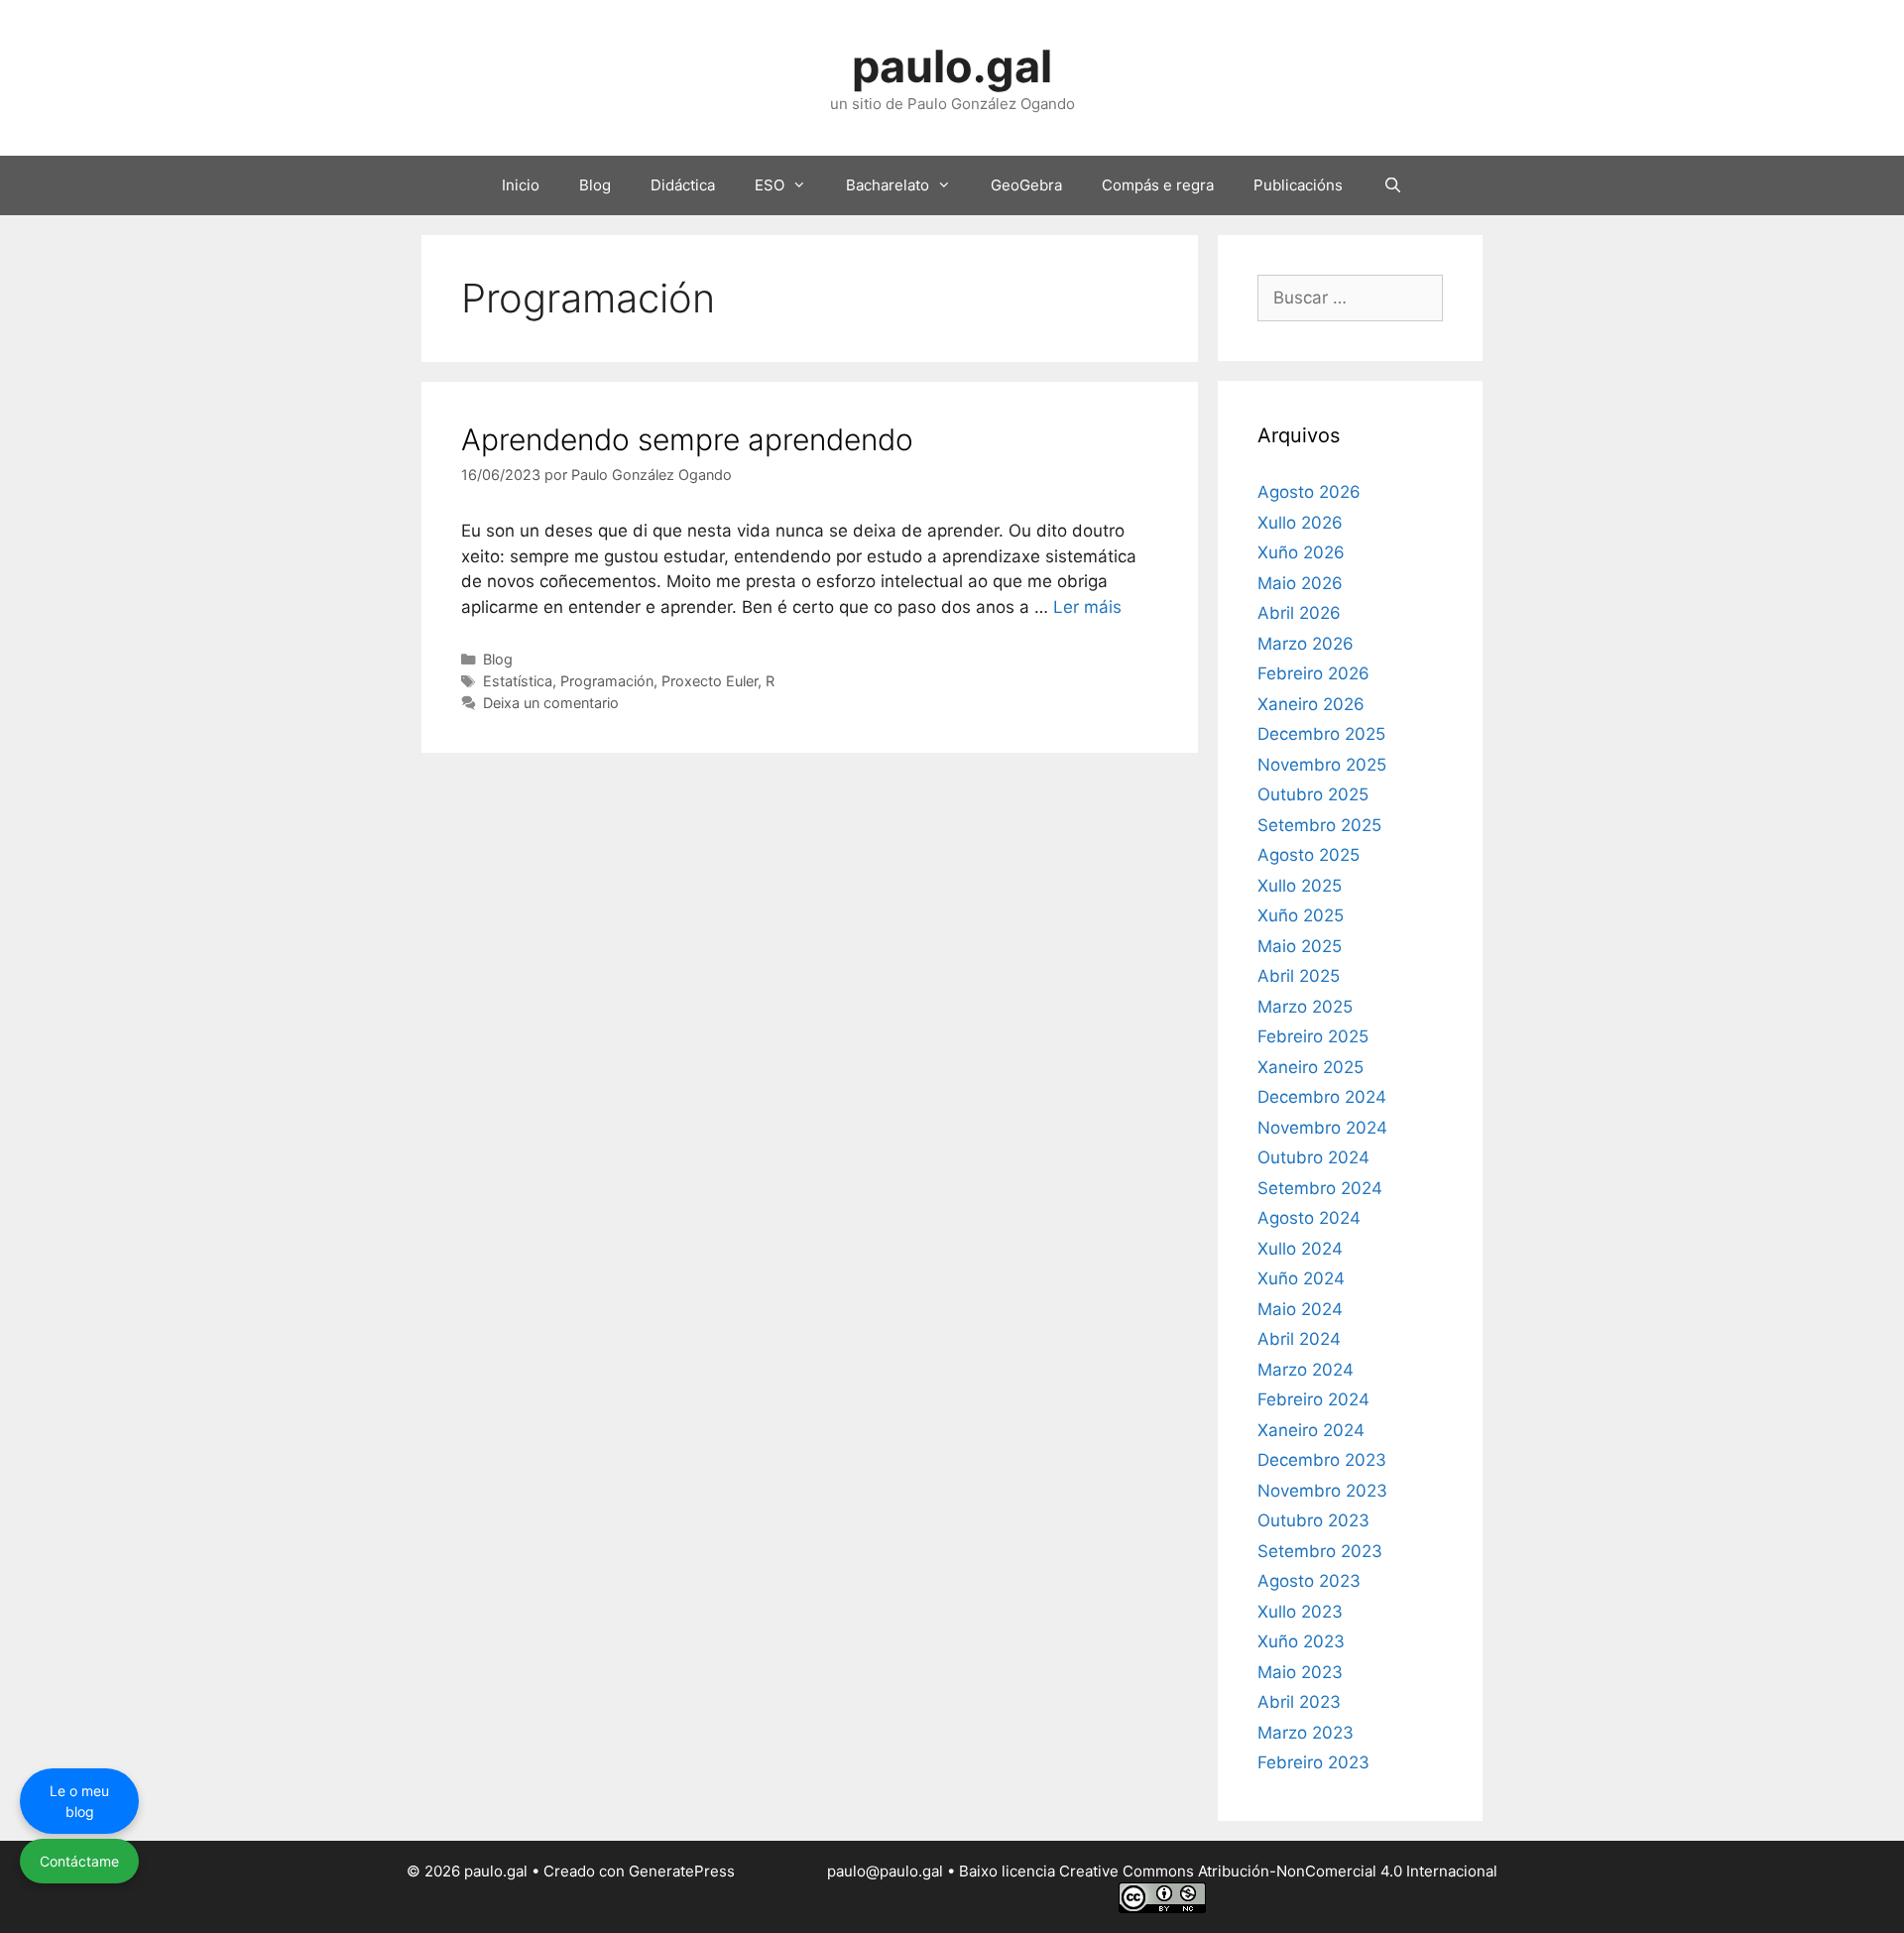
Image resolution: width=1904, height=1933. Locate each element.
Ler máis (1087, 607)
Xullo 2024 (1300, 1249)
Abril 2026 (1299, 613)
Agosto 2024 (1309, 1218)
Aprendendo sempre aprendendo (687, 439)
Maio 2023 (1300, 1672)
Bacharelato (888, 185)
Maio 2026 (1300, 583)
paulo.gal (952, 66)
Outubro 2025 (1313, 794)
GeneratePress (682, 1871)
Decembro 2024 (1322, 1097)
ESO (770, 185)
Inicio (521, 185)
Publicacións (1298, 185)
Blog (595, 185)
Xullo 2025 (1300, 886)
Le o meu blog (79, 1801)
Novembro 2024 (1322, 1128)
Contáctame (79, 1861)
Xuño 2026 (1301, 552)
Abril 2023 (1299, 1702)
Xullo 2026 (1300, 523)
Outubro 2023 (1313, 1520)
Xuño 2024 (1301, 1278)
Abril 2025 (1299, 976)
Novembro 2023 (1322, 1491)
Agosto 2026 (1309, 492)
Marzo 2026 (1306, 644)
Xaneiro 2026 (1311, 704)
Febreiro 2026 (1313, 673)
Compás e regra (1158, 185)
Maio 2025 (1300, 946)
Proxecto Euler (710, 681)
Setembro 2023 (1320, 1551)
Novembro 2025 (1322, 765)
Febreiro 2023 (1313, 1762)
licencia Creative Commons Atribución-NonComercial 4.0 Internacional (1249, 1871)
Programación (607, 681)
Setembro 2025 (1319, 825)
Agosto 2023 (1309, 1581)
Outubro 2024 (1313, 1157)
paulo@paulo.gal (885, 1871)
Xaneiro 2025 (1310, 1067)
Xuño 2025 (1301, 915)
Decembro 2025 (1321, 734)
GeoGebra (1026, 185)
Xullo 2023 (1300, 1612)
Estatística (518, 681)
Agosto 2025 (1309, 855)
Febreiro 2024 (1313, 1399)
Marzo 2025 (1305, 1007)
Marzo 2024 (1306, 1370)
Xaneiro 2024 (1311, 1430)
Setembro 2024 (1320, 1188)
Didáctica (683, 185)
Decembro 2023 (1322, 1460)
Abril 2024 (1299, 1339)
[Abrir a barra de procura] (1392, 185)
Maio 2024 (1300, 1309)
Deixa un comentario (551, 703)
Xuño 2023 (1301, 1641)
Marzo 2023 (1306, 1733)
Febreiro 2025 (1313, 1036)
